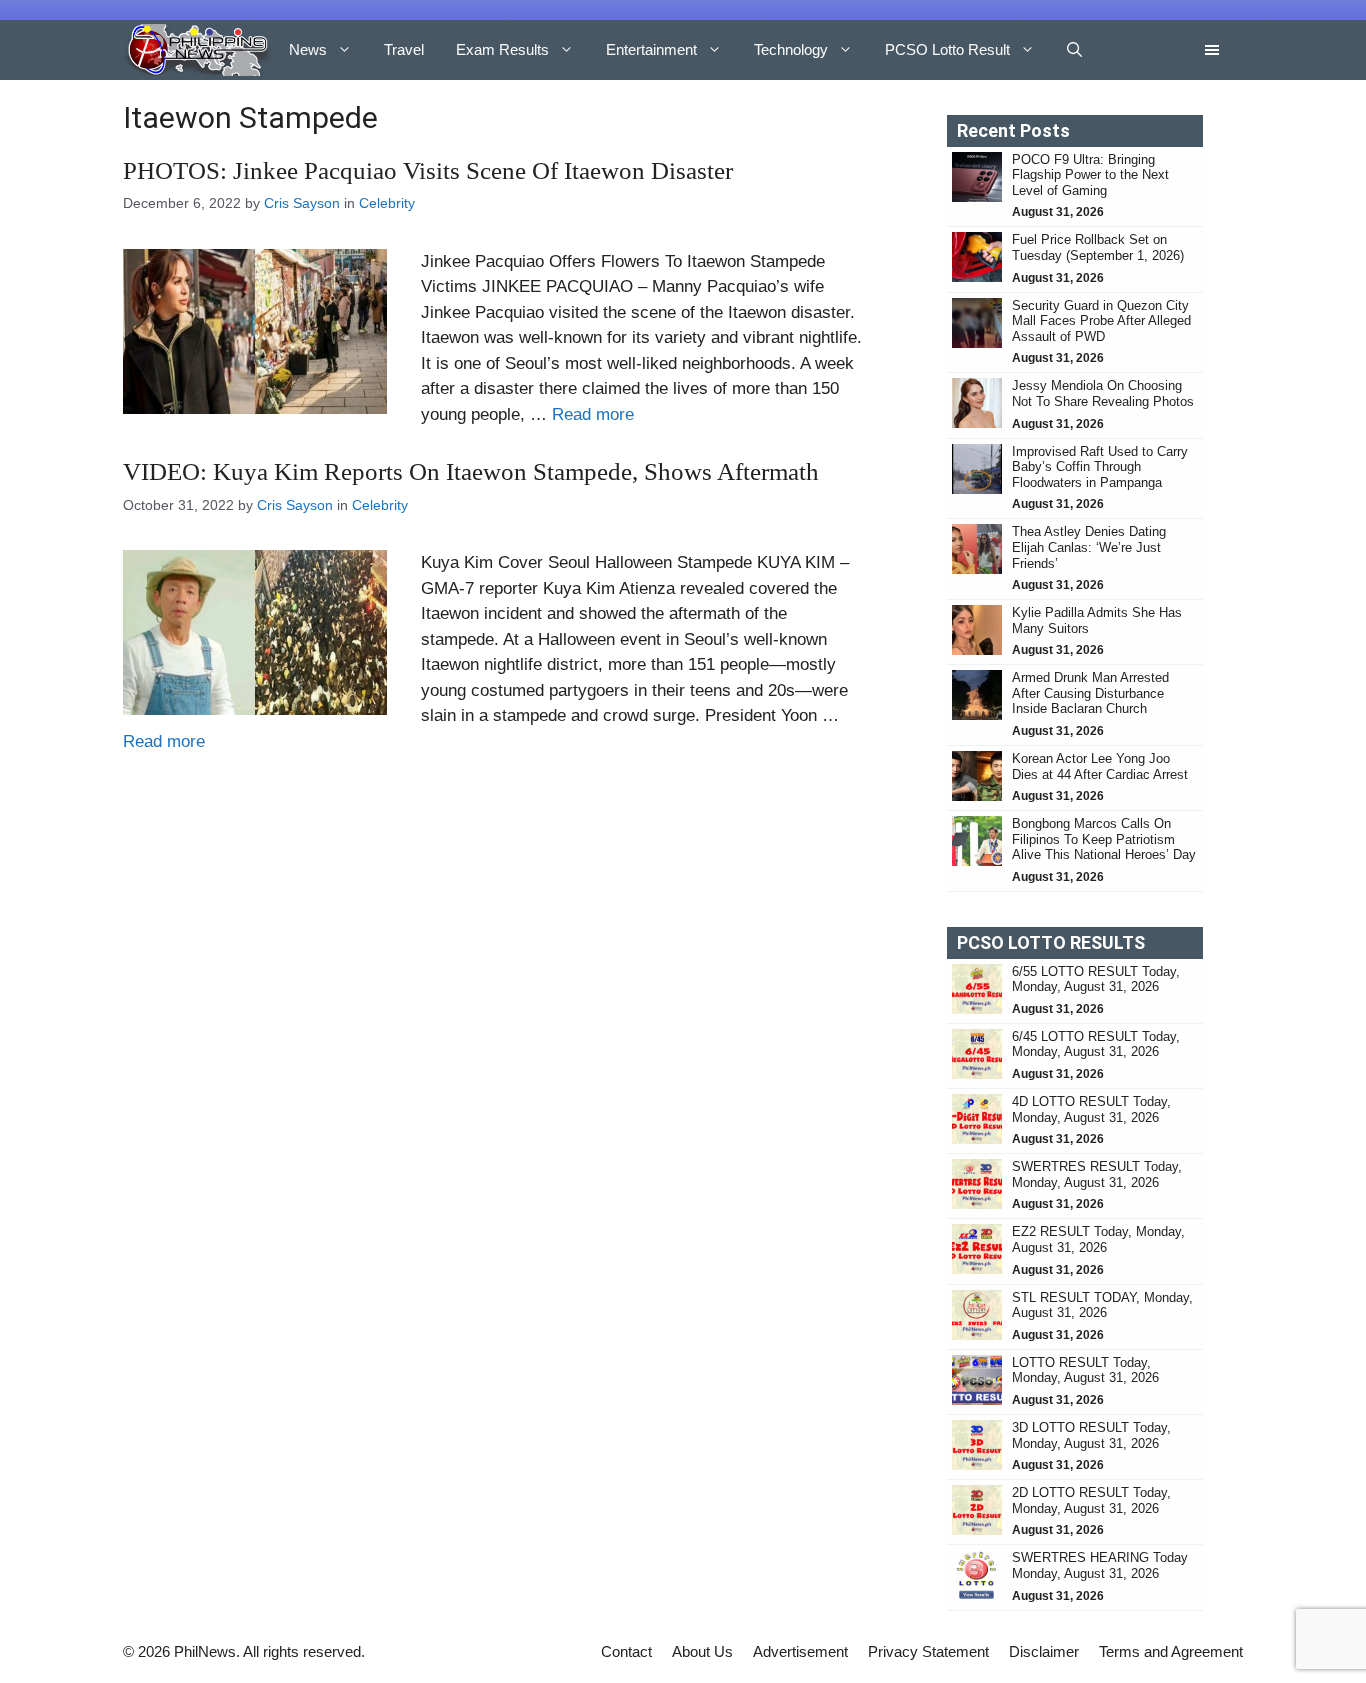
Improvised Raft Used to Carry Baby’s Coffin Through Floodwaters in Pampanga (1100, 467)
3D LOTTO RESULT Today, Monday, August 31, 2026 (1091, 1435)
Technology (791, 49)
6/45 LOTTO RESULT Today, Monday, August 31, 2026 (1096, 1044)
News (308, 49)
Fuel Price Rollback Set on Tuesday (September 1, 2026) (1100, 247)
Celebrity (387, 203)
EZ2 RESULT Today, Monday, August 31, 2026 (1098, 1239)
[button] (1074, 50)
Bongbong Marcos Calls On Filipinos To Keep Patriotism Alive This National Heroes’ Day (1104, 839)
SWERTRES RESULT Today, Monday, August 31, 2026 (1097, 1174)
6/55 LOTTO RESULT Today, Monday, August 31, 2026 (1096, 979)
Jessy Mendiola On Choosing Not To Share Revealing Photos (1103, 393)
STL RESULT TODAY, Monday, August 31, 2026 (1102, 1305)
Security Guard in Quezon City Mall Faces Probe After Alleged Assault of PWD (1101, 321)
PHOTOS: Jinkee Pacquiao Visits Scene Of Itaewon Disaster (428, 170)
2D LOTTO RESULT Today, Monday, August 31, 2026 (1091, 1500)
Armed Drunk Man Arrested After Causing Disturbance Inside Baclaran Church (1090, 693)
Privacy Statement (928, 1651)
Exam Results (502, 49)
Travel (404, 49)
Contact (626, 1651)
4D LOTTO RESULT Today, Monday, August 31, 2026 (1091, 1109)
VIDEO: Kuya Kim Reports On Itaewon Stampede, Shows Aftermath (471, 471)
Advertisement (800, 1651)
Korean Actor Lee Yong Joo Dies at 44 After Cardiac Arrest (1100, 766)
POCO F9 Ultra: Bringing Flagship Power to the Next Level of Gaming (1090, 175)
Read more (593, 414)
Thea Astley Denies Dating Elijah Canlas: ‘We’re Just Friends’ (1089, 547)
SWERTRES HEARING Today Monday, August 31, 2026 (1100, 1565)
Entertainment (651, 49)
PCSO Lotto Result (947, 49)
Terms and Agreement (1171, 1651)
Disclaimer (1044, 1651)
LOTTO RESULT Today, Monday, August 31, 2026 (1085, 1370)
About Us (702, 1651)
